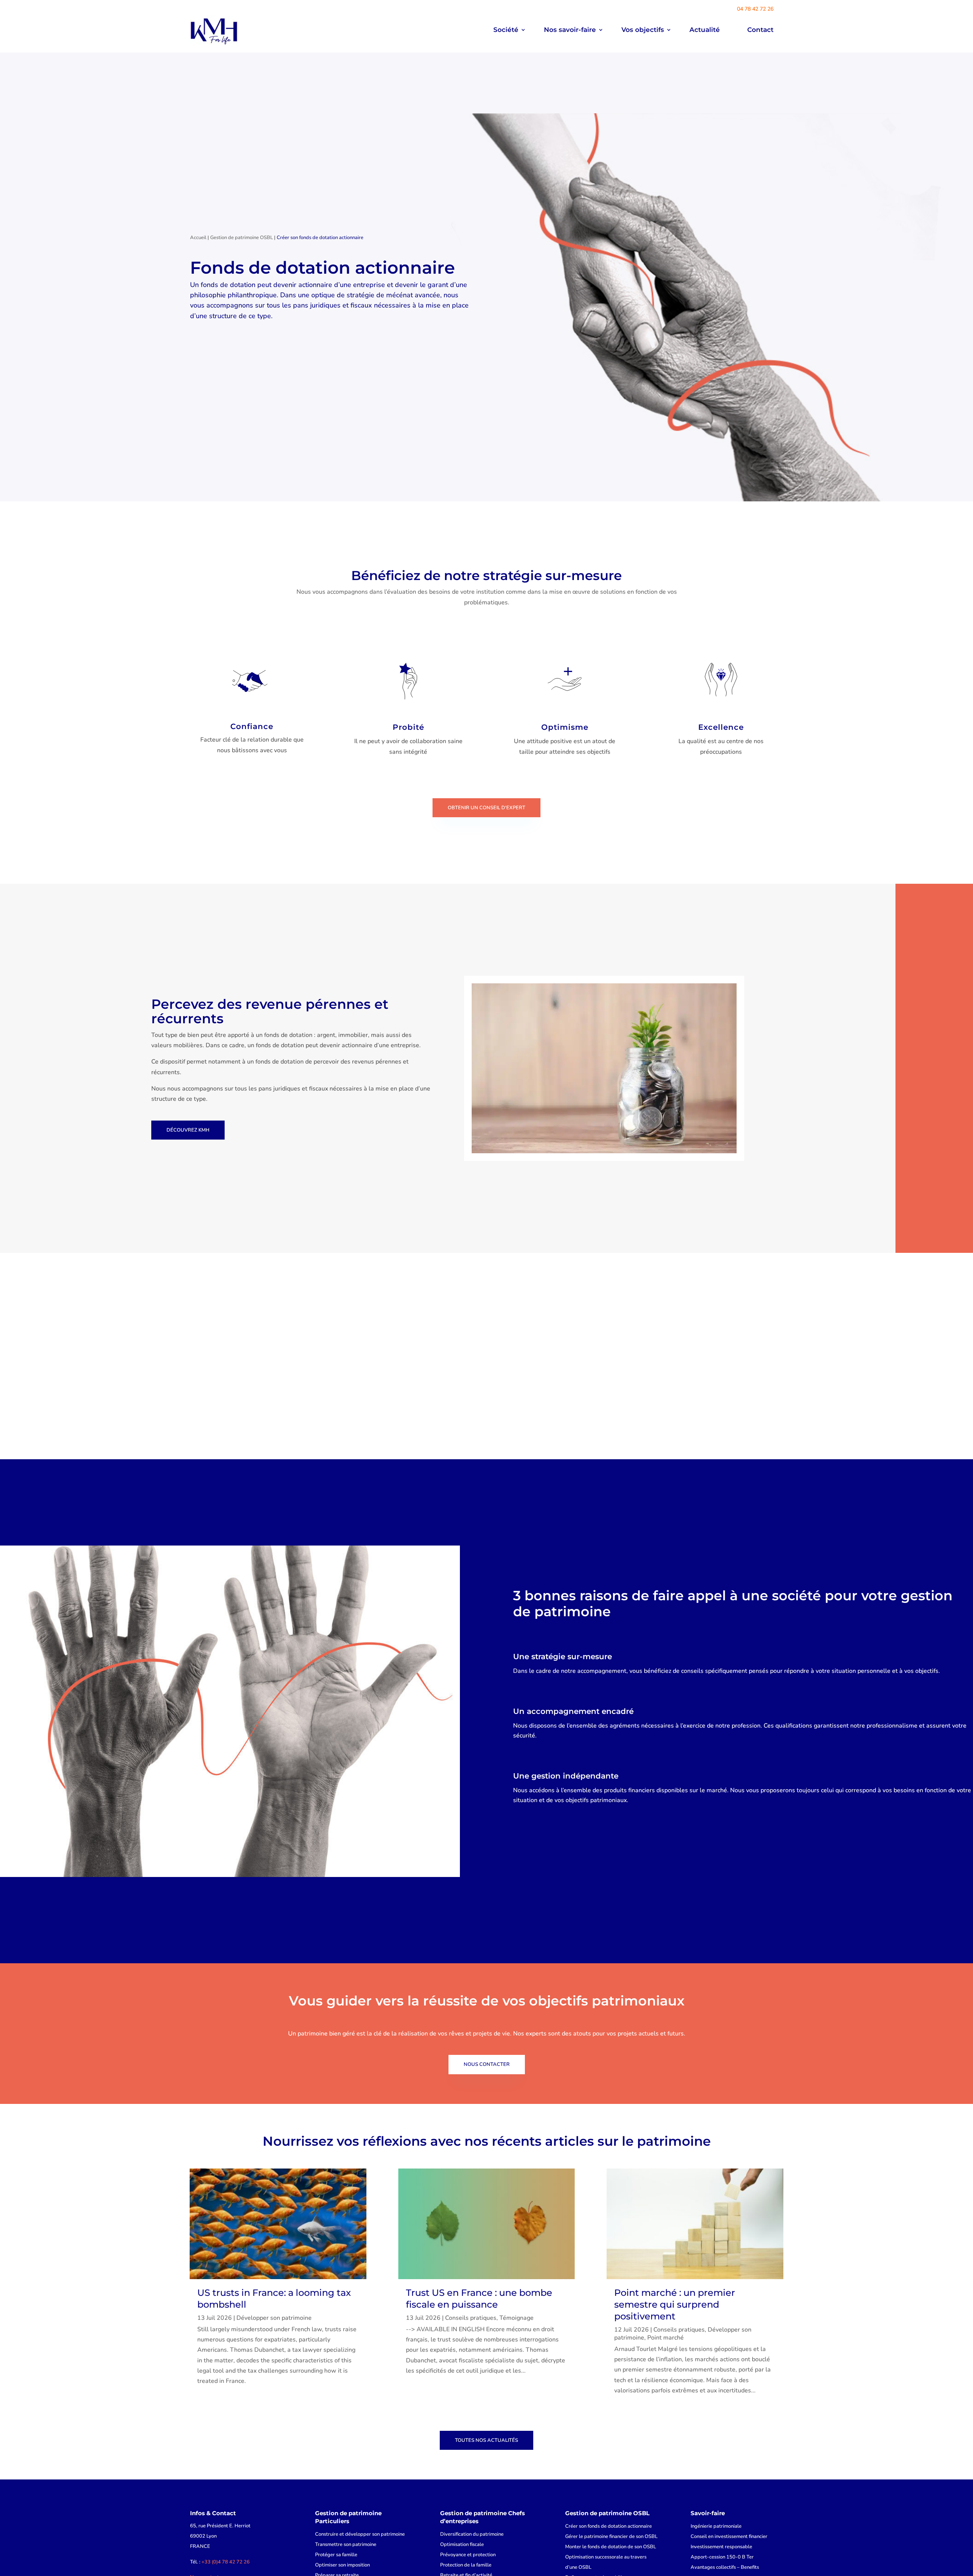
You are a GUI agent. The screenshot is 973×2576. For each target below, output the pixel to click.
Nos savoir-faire (570, 30)
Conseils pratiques (471, 2318)
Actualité (705, 30)
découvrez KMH (188, 1130)
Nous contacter (487, 2064)
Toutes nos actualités (486, 2440)
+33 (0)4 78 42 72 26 (226, 2562)
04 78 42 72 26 (755, 9)
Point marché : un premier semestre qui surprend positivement (675, 2304)
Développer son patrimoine (274, 2318)
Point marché (666, 2338)
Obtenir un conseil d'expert (486, 808)
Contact (760, 30)
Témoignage (517, 2318)
